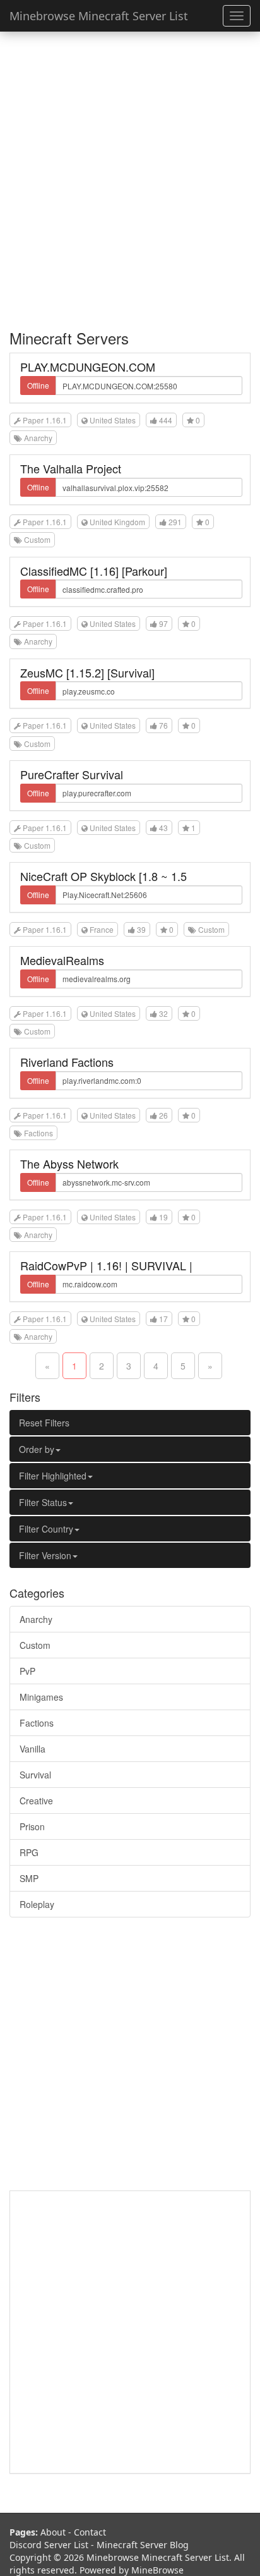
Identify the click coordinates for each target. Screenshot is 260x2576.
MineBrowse (157, 2570)
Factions (37, 1723)
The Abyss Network (69, 1163)
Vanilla (32, 1749)
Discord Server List (49, 2545)
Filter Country (46, 1529)
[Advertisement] (130, 174)
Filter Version (45, 1555)
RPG (29, 1852)
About (53, 2532)
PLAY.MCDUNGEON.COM (88, 367)
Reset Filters (44, 1423)
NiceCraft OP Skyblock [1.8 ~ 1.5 (103, 876)
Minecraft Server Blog (143, 2545)
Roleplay (37, 1904)
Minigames (41, 1697)
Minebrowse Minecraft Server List (99, 16)
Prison (32, 1826)
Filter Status (43, 1502)
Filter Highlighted (53, 1476)
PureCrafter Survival (72, 774)
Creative (36, 1801)
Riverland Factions (67, 1062)
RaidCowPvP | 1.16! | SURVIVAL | (106, 1265)
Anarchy (36, 1619)
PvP (27, 1671)
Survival (35, 1775)
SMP (29, 1878)
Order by (37, 1449)
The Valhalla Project (71, 468)
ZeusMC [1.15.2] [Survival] (87, 672)
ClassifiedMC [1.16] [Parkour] (94, 571)
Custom (35, 1645)
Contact (90, 2532)
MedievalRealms (62, 960)
